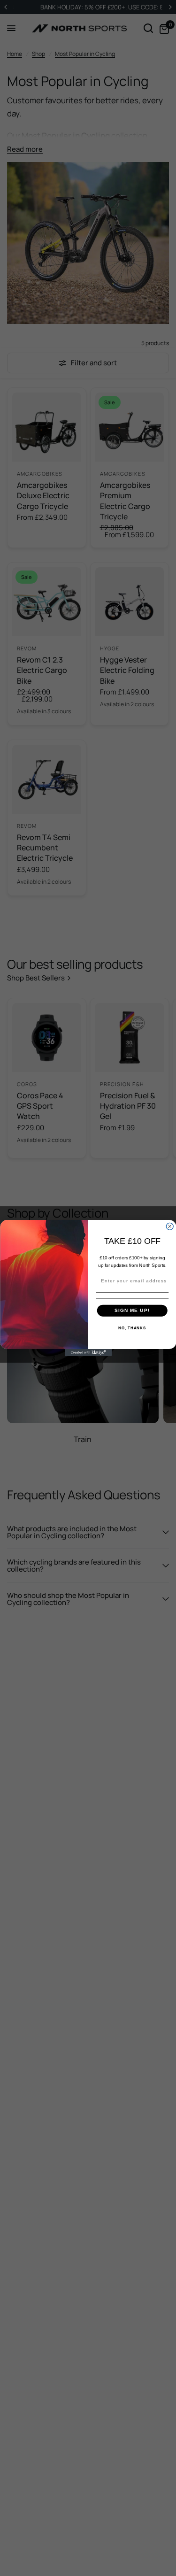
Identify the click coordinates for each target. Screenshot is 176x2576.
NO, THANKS (132, 1328)
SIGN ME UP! (132, 1310)
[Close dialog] (170, 1226)
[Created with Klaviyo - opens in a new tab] (88, 1353)
